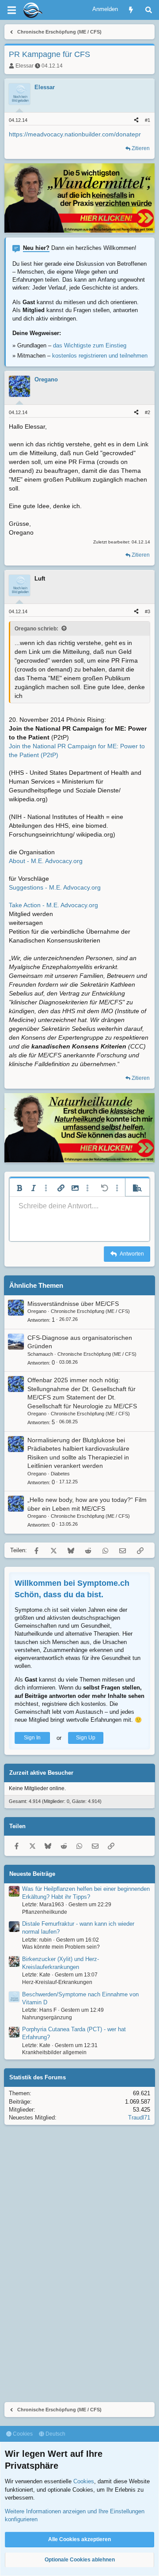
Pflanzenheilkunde (45, 1912)
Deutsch (55, 2434)
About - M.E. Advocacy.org (46, 861)
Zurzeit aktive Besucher (41, 1773)
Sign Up (86, 1738)
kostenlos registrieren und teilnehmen (100, 356)
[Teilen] (136, 120)
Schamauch (40, 1354)
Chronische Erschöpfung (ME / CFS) (90, 1311)
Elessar (25, 66)
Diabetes (60, 1474)
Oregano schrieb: (36, 629)
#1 (148, 120)
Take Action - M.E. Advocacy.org (53, 905)
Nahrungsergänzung (47, 2018)
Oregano (37, 1311)
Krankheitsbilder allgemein (54, 2052)
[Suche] (149, 10)
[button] (19, 1188)
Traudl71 (139, 2118)
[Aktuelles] (131, 10)
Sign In (32, 1738)
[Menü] (11, 10)
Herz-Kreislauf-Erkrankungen (57, 1982)
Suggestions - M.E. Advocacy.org (55, 887)
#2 (148, 412)
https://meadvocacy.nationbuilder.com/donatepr (75, 134)
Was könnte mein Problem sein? (61, 1947)
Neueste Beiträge (32, 1874)
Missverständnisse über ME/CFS (73, 1304)
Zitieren (141, 148)
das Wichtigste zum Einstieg (90, 345)
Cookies (22, 2434)
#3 (148, 611)
